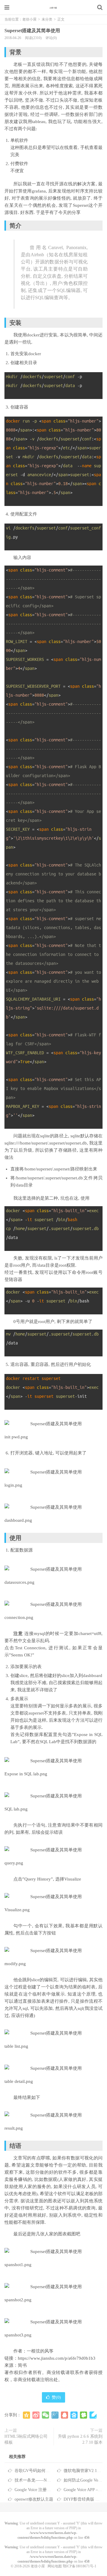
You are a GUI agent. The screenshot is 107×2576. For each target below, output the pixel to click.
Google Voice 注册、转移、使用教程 (47, 2490)
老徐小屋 (53, 7)
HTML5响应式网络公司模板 (26, 2439)
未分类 (47, 19)
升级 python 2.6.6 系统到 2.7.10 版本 (80, 2439)
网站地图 (55, 2566)
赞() (56, 2397)
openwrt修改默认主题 (34, 2499)
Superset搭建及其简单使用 (32, 31)
